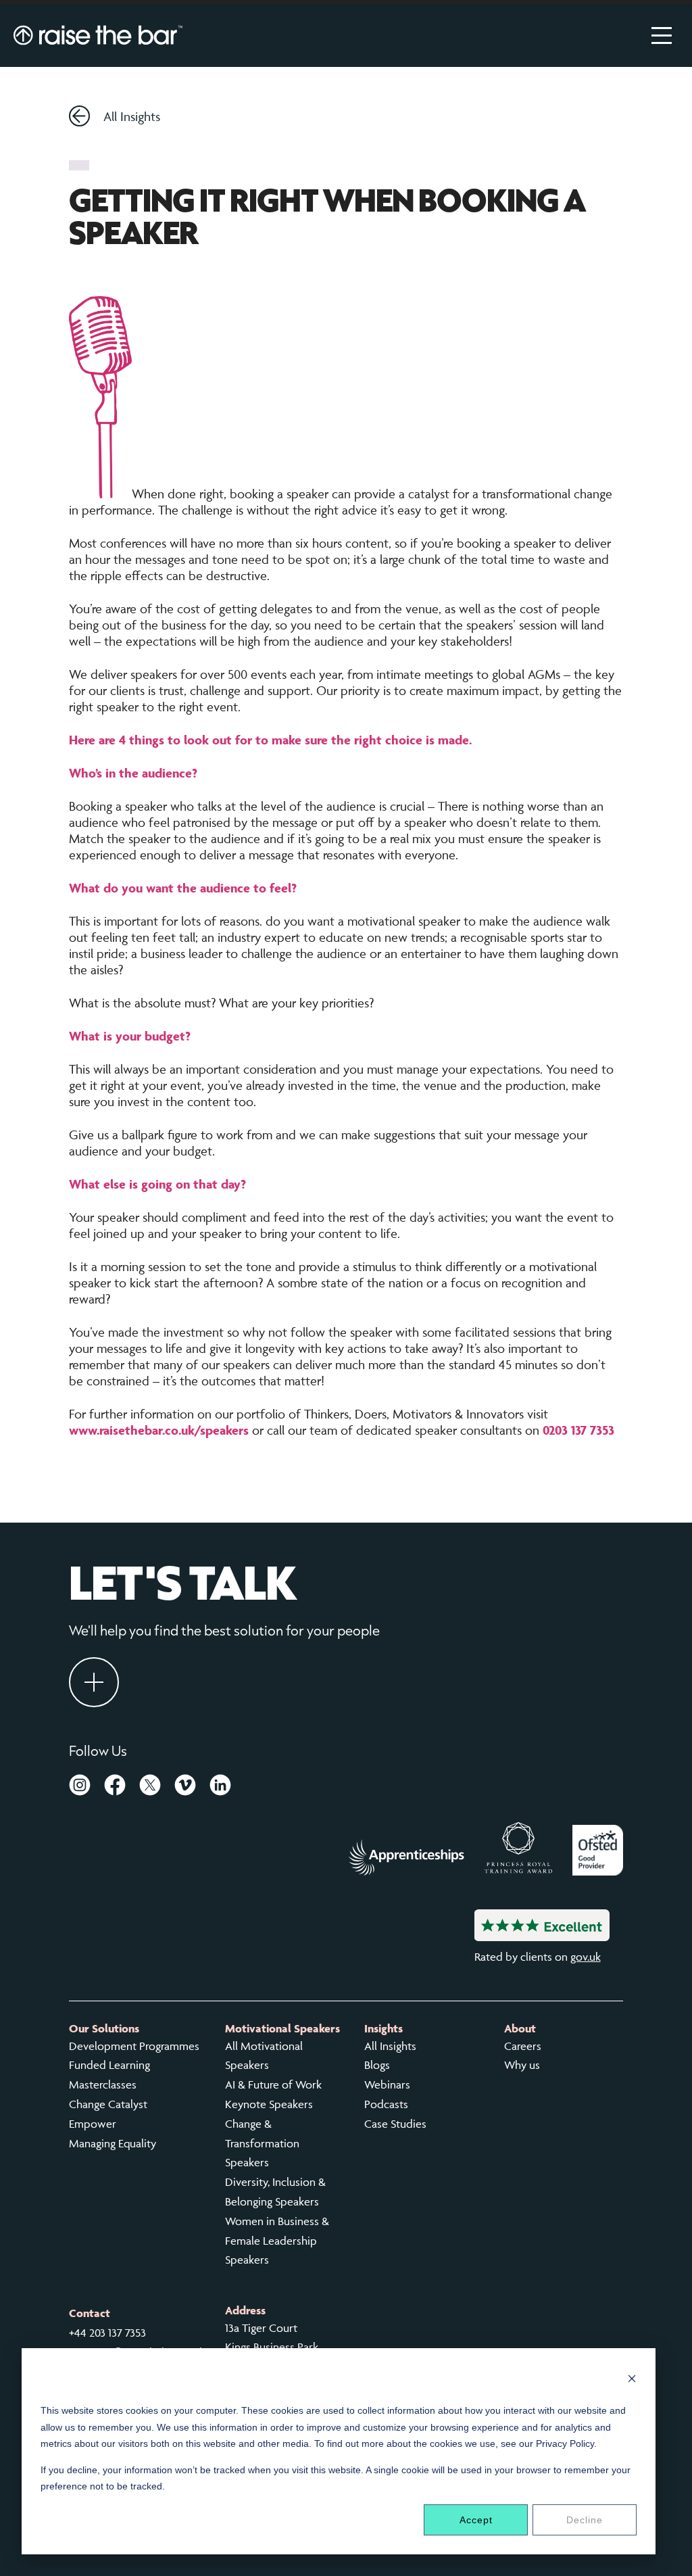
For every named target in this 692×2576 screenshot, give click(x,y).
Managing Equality (113, 2143)
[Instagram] (80, 1788)
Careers (523, 2046)
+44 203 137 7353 (107, 2333)
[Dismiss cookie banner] (632, 2380)
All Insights (132, 116)
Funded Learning (109, 2065)
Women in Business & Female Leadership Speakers (277, 2241)
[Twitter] (150, 1788)
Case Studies (395, 2124)
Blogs (377, 2065)
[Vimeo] (185, 1788)
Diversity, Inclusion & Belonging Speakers (275, 2192)
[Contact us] (94, 1682)
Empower (93, 2124)
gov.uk (586, 1957)
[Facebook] (115, 1788)
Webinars (387, 2084)
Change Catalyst (108, 2104)
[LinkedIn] (220, 1788)
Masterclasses (103, 2084)
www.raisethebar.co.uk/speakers (159, 1430)
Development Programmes (134, 2046)
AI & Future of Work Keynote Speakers (273, 2094)
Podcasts (386, 2104)
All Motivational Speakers (264, 2056)
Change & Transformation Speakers (262, 2143)
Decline (585, 2520)
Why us (522, 2065)
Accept (476, 2520)
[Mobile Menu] (662, 35)
